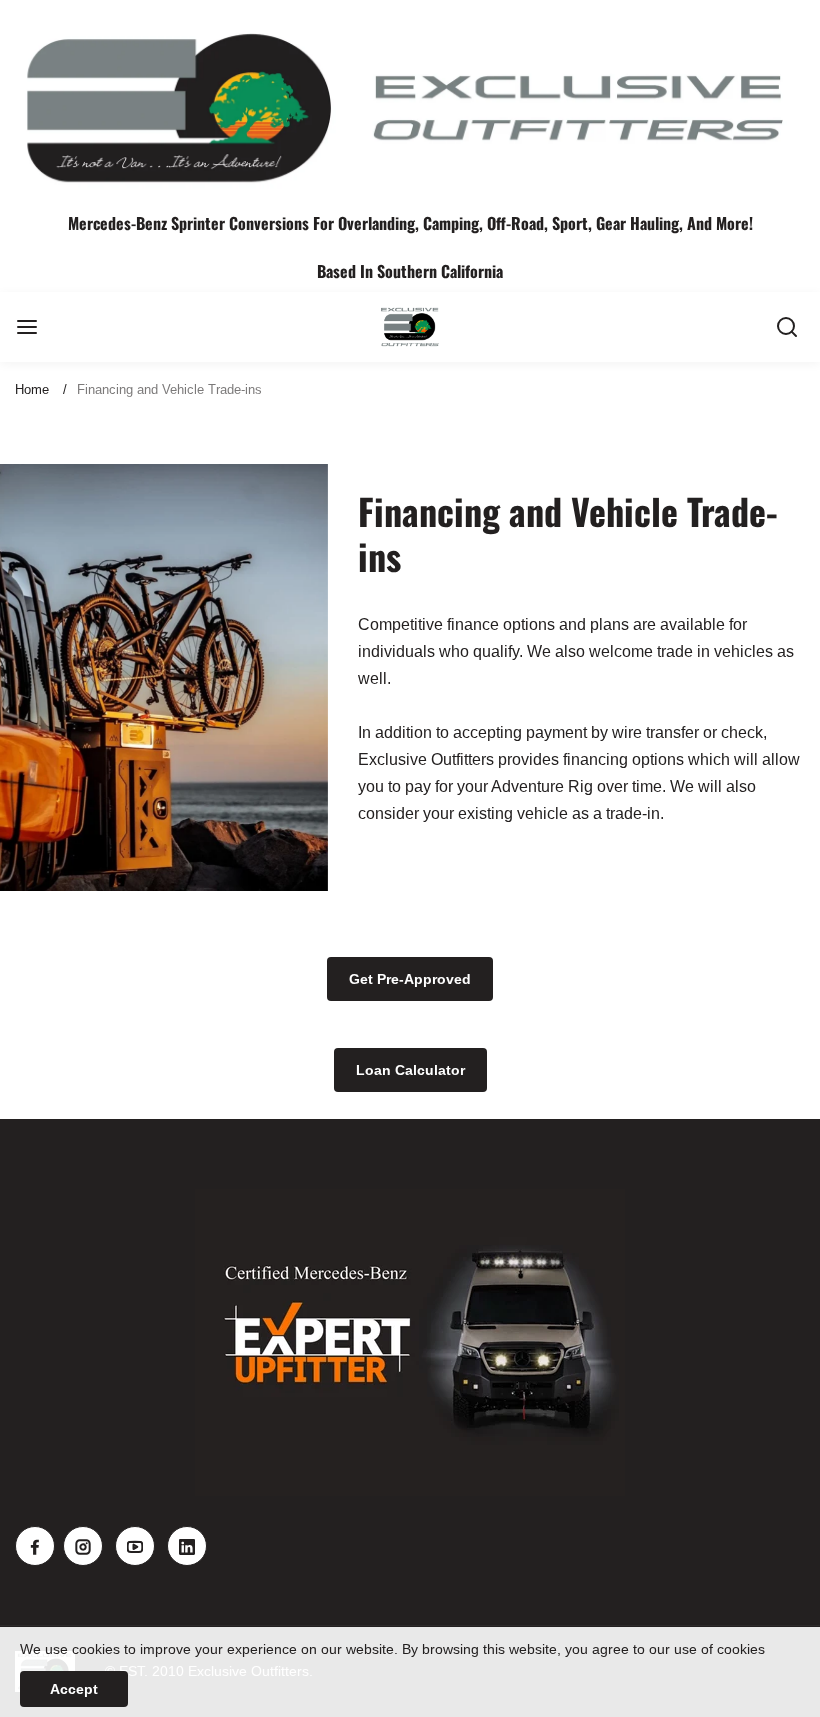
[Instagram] (83, 1546)
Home (32, 389)
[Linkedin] (187, 1546)
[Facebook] (35, 1546)
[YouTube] (135, 1546)
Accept (74, 1689)
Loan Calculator (410, 1070)
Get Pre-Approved (410, 979)
